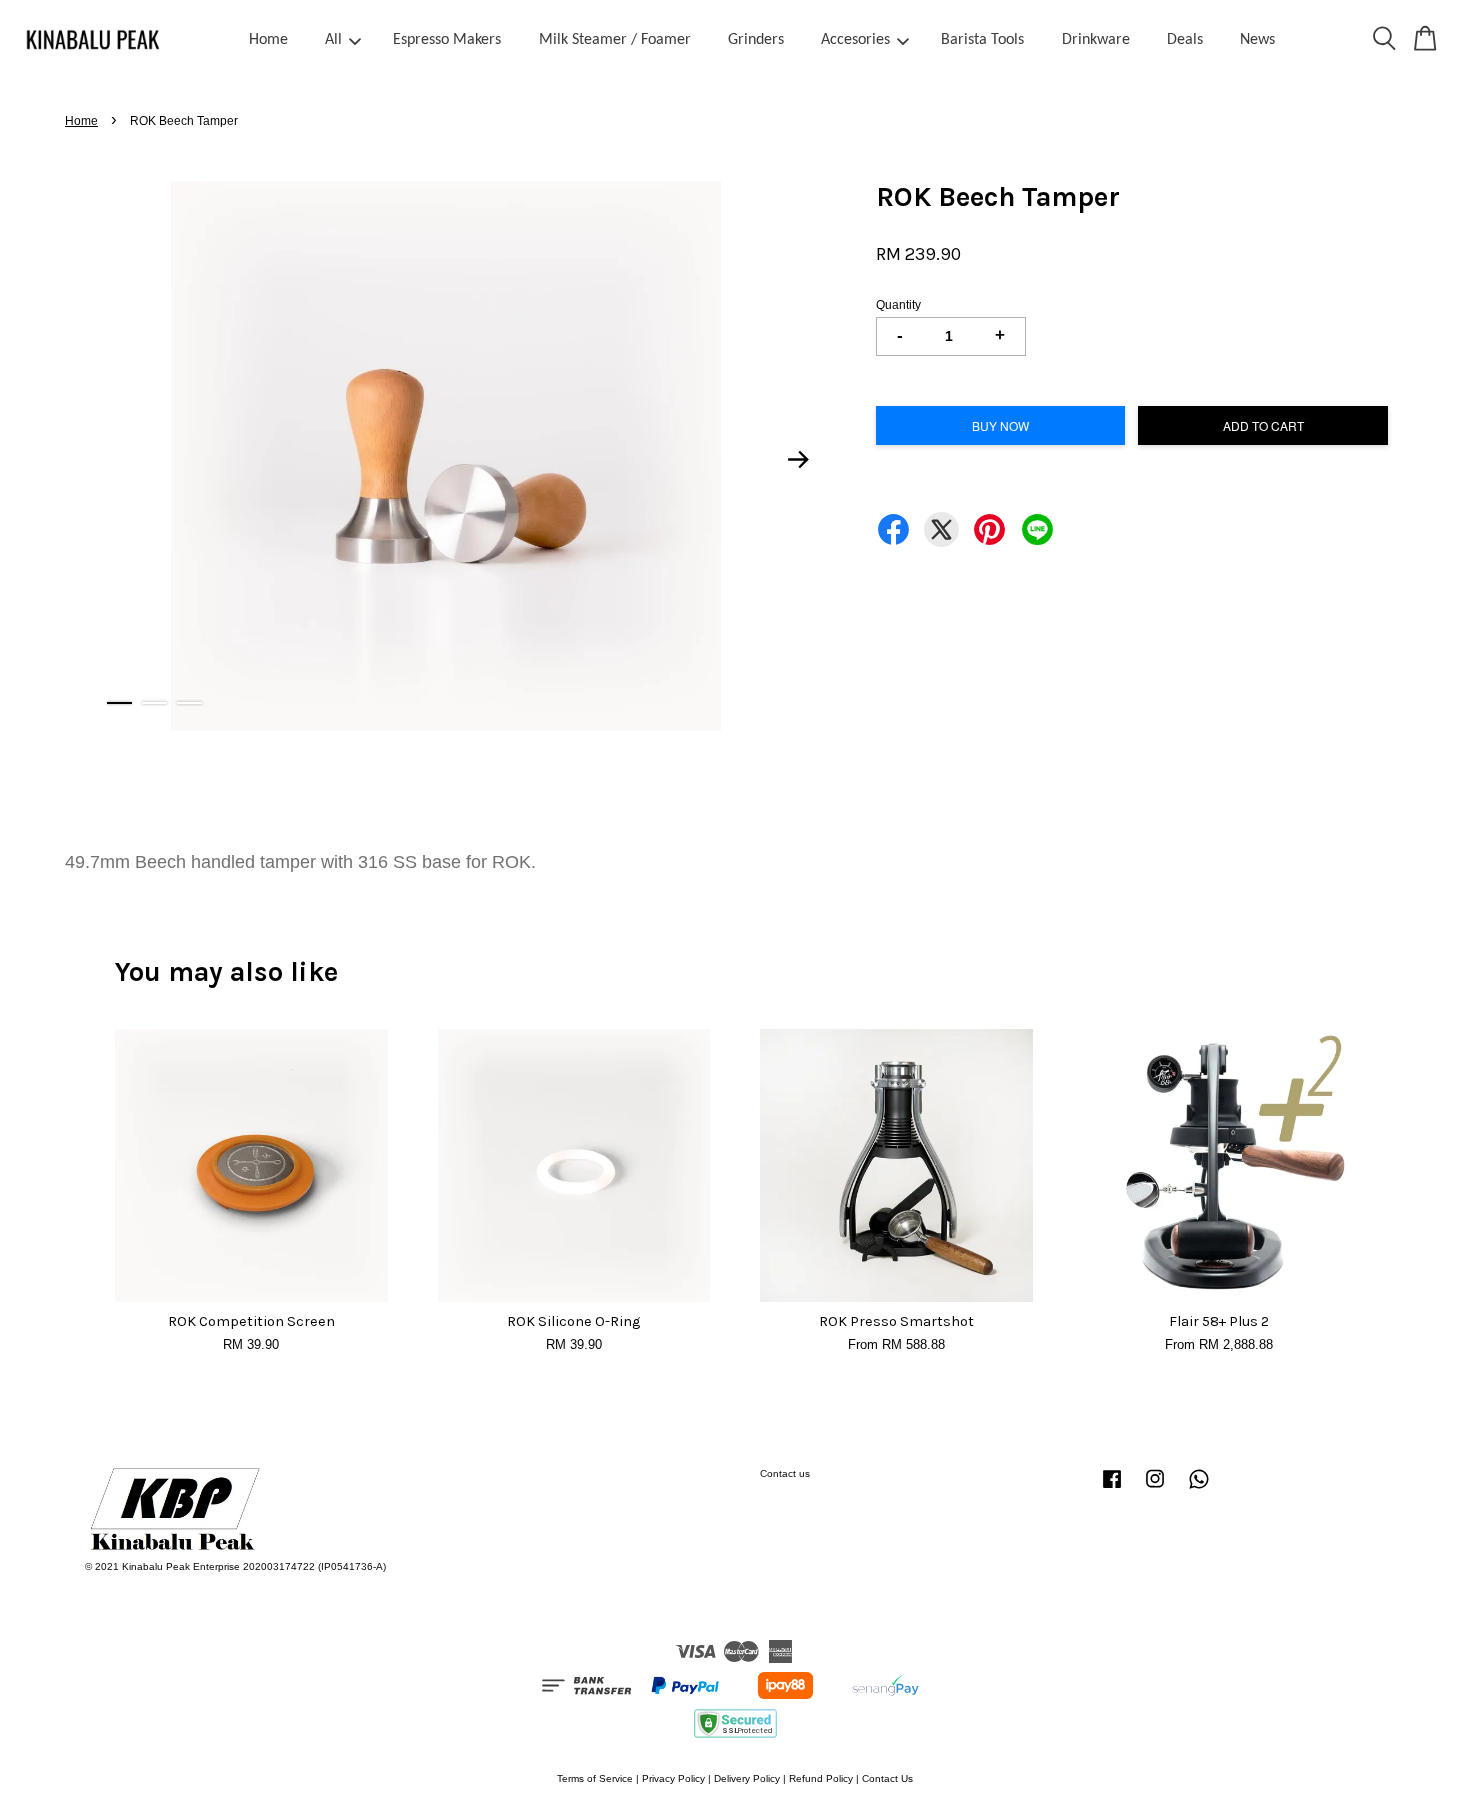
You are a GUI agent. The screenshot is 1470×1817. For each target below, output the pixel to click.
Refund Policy (821, 1778)
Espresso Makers (447, 40)
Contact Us (887, 1778)
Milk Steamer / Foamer (615, 40)
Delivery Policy (747, 1778)
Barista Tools (982, 40)
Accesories (855, 40)
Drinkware (1096, 40)
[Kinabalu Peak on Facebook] (1112, 1489)
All (333, 40)
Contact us (785, 1473)
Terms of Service (595, 1778)
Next (799, 459)
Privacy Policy (673, 1778)
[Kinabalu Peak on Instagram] (1155, 1489)
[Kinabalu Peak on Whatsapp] (1199, 1489)
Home (268, 40)
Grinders (756, 40)
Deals (1185, 40)
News (1257, 40)
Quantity (898, 305)
